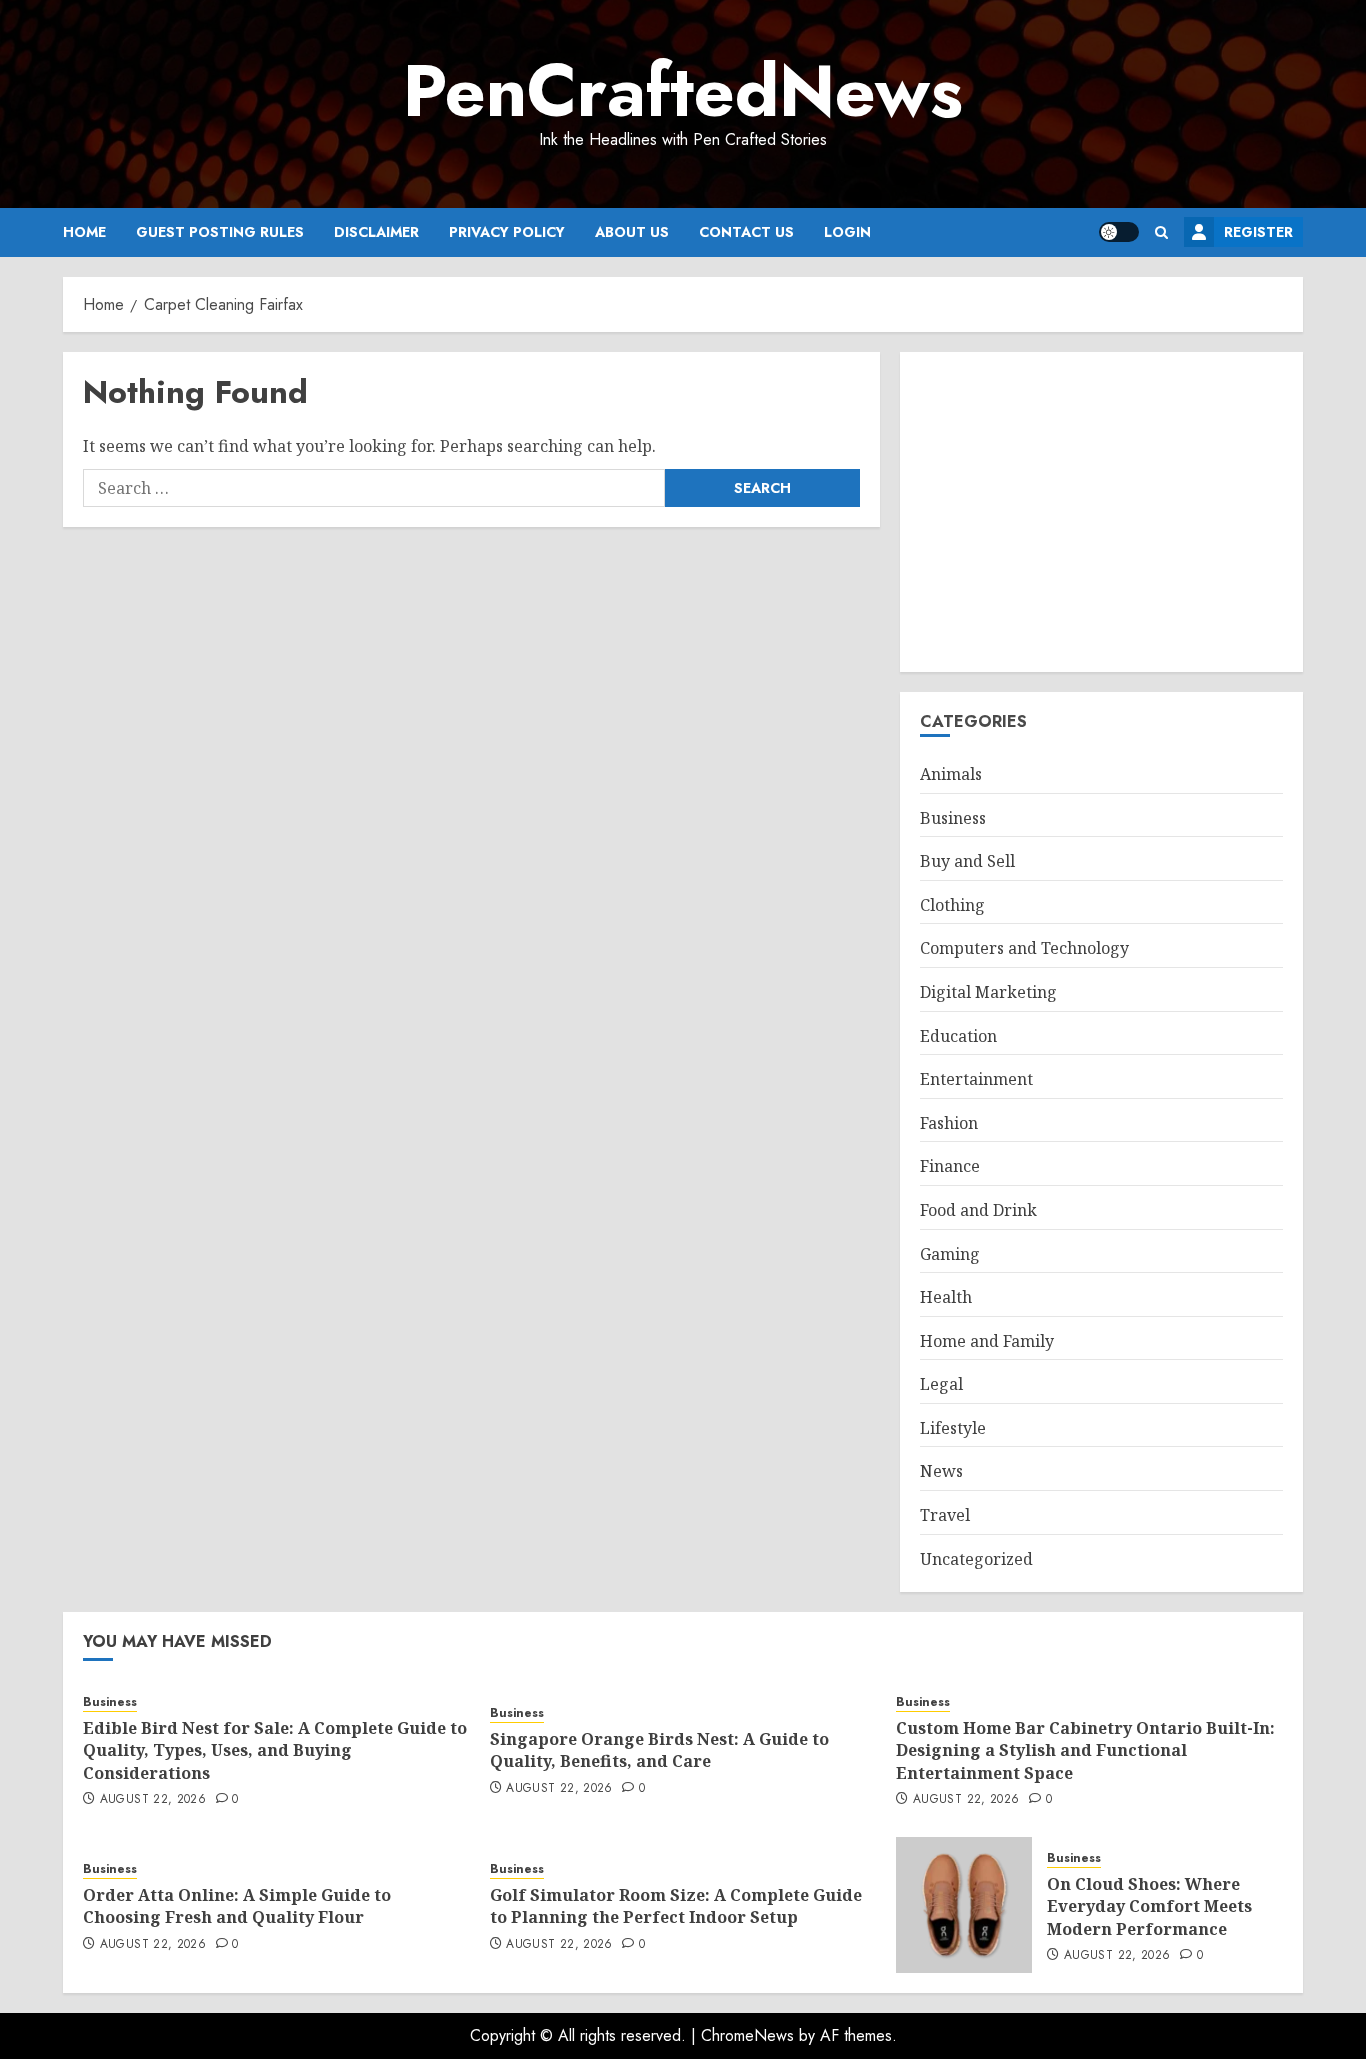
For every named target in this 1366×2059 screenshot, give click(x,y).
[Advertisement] (1101, 512)
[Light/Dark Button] (1119, 232)
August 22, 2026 (153, 1800)
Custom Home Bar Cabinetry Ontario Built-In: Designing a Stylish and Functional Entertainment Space (1085, 1750)
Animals (951, 774)
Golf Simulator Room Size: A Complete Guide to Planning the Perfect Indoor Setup (676, 1906)
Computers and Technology (1024, 948)
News (941, 1471)
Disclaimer (376, 232)
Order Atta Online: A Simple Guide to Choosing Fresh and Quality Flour (237, 1906)
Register (1258, 232)
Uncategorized (976, 1559)
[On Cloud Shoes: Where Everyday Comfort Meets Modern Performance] (964, 1905)
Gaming (950, 1254)
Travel (945, 1515)
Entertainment (976, 1079)
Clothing (952, 905)
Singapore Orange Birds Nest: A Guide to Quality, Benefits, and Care (659, 1750)
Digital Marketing (988, 992)
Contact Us (746, 232)
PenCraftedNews (683, 91)
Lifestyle (953, 1428)
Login (847, 232)
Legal (941, 1384)
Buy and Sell (967, 861)
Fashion (949, 1123)
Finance (950, 1166)
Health (946, 1297)
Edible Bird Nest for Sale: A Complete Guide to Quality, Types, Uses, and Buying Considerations (275, 1750)
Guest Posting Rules (220, 232)
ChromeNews (747, 2035)
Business (953, 818)
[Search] (1161, 232)
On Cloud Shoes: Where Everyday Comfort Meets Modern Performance (1149, 1906)
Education (958, 1036)
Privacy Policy (507, 232)
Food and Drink (978, 1210)
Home (84, 232)
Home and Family (987, 1341)
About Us (632, 232)
